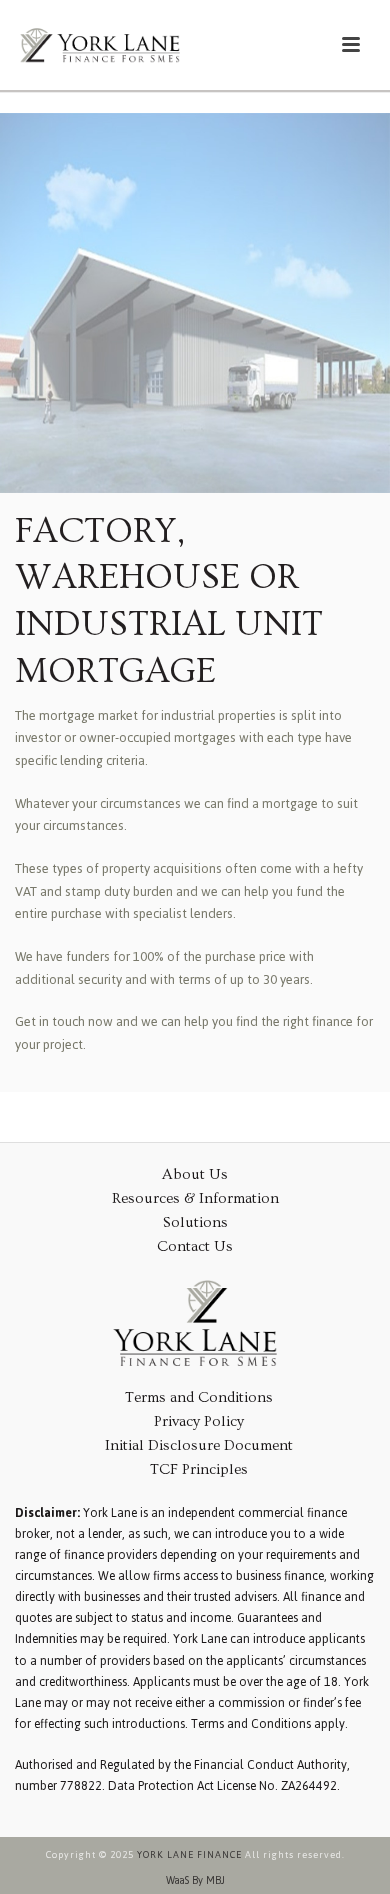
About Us (195, 1174)
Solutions (195, 1222)
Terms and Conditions (199, 1397)
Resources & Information (195, 1198)
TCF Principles (199, 1469)
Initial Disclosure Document (199, 1445)
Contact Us (195, 1246)
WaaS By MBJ (195, 1881)
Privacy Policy (199, 1421)
